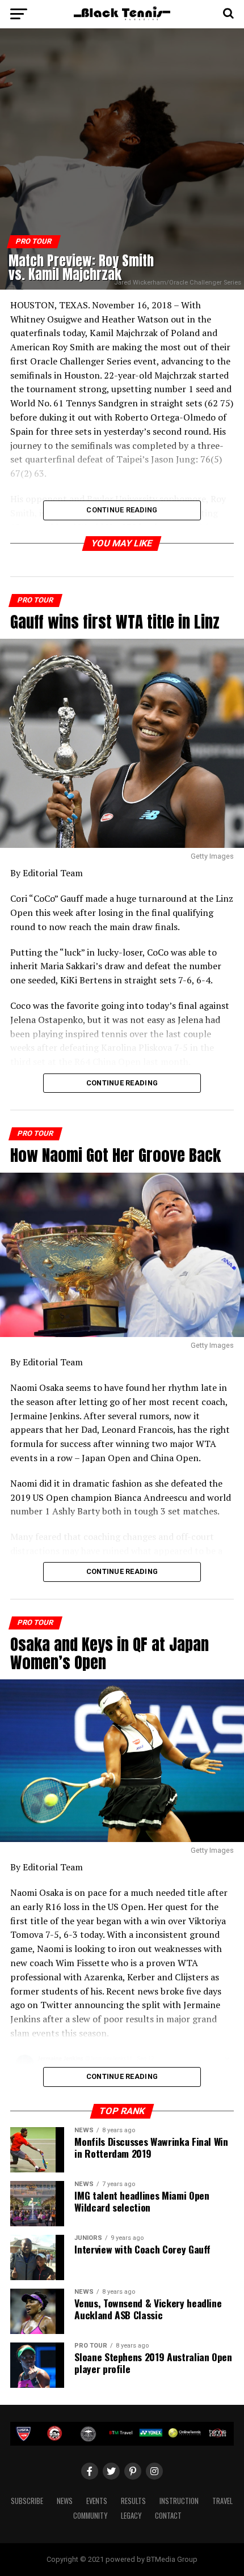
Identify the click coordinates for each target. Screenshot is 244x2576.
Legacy (131, 2516)
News (65, 2501)
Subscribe (27, 2501)
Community (90, 2516)
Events (97, 2501)
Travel (222, 2501)
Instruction (179, 2501)
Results (133, 2501)
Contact (168, 2516)
